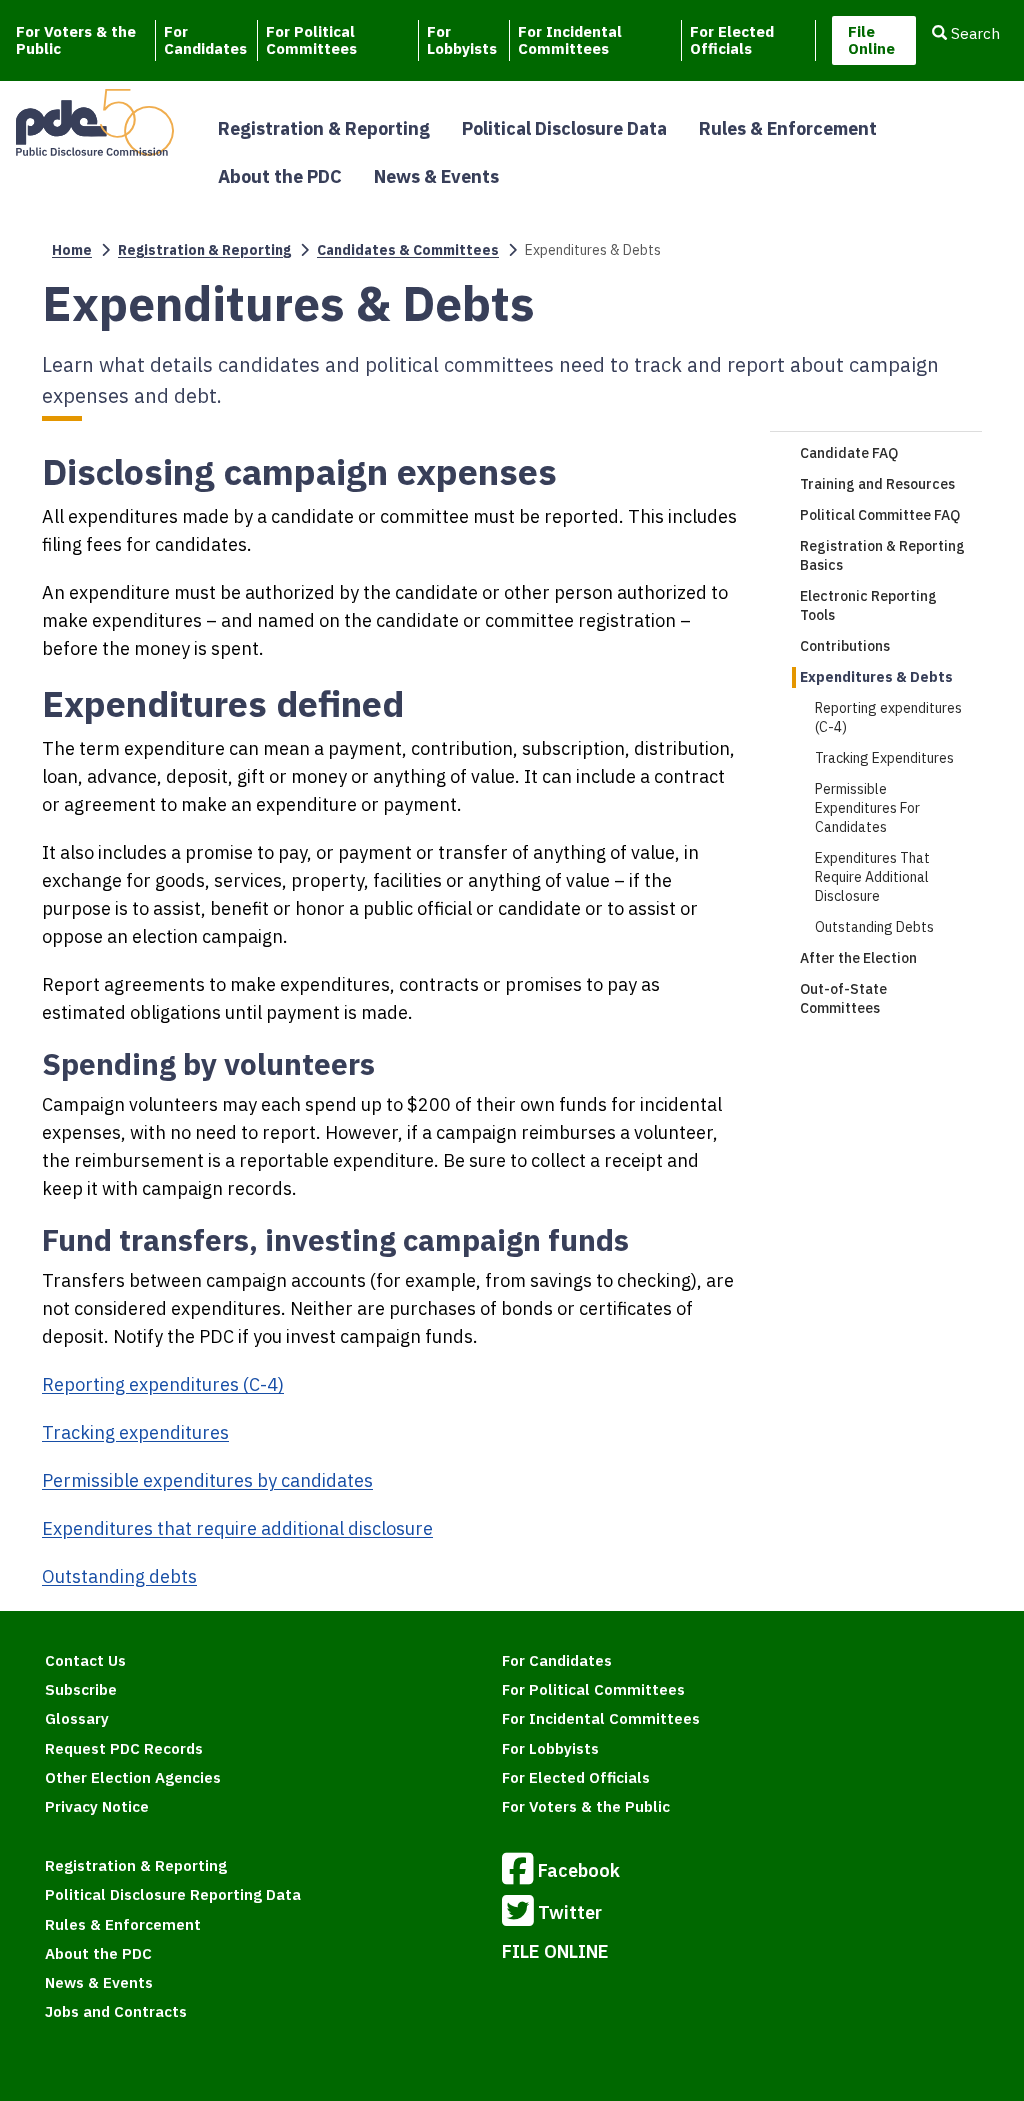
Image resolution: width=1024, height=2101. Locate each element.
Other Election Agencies (133, 1777)
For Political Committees (311, 40)
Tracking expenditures (135, 1432)
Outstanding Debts (874, 927)
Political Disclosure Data (564, 128)
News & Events (436, 176)
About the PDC (280, 176)
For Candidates (205, 40)
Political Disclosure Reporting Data (173, 1894)
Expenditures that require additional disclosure (237, 1528)
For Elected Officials (732, 40)
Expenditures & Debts (876, 677)
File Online (871, 40)
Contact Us (85, 1660)
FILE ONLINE (555, 1951)
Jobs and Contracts (116, 2011)
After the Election (858, 958)
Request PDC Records (124, 1748)
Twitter (570, 1912)
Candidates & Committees (408, 250)
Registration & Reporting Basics (882, 555)
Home (72, 250)
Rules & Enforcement (788, 128)
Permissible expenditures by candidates (207, 1480)
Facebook (579, 1870)
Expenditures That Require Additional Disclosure (872, 877)
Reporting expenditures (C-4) (163, 1384)
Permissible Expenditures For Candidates (867, 808)
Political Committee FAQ (880, 515)
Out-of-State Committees (843, 998)
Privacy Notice (97, 1806)
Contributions (845, 646)
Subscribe (81, 1689)
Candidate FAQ (849, 453)
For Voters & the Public (76, 40)
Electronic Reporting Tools (868, 605)
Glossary (77, 1718)
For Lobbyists (462, 40)
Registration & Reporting (324, 128)
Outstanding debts (119, 1576)
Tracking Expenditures (884, 758)
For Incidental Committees (570, 40)
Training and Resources (877, 484)
